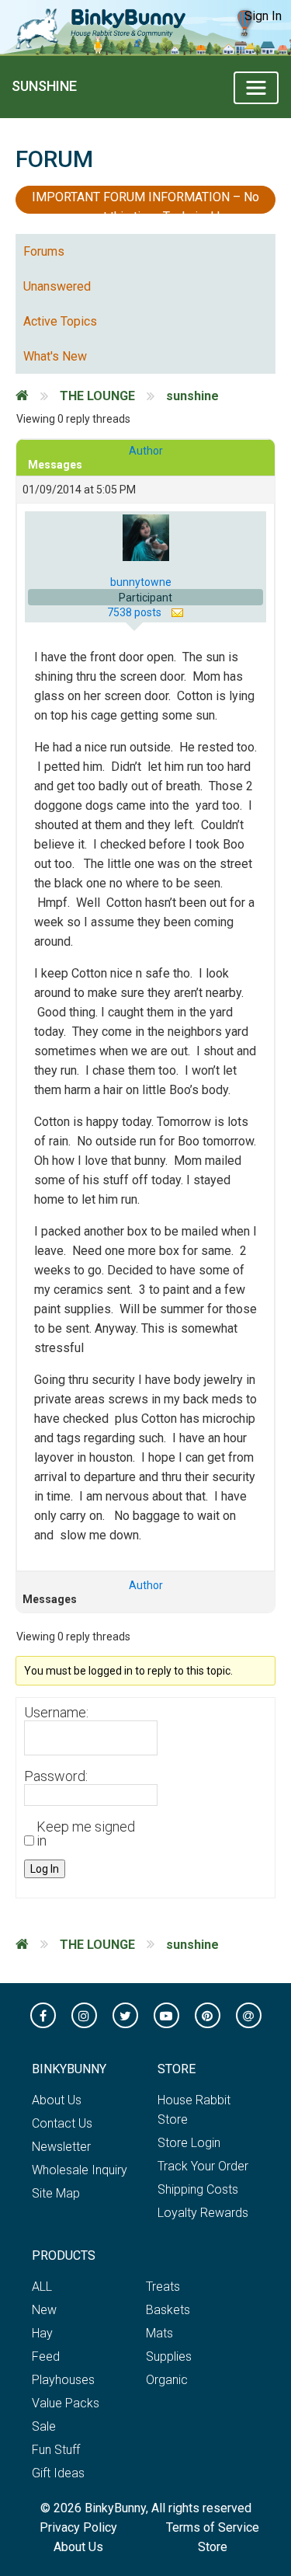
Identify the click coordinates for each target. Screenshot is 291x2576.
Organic (167, 2380)
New (44, 2310)
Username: (56, 1713)
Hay (42, 2333)
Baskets (168, 2310)
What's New (55, 356)
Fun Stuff (56, 2450)
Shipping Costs (198, 2189)
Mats (159, 2333)
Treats (163, 2287)
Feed (46, 2356)
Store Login (189, 2143)
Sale (44, 2426)
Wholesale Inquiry (80, 2170)
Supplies (169, 2356)
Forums (44, 251)
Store (213, 2547)
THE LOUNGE (97, 396)
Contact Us (62, 2123)
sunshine (44, 86)
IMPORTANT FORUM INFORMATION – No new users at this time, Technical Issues (145, 202)
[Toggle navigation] (256, 88)
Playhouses (63, 2380)
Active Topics (60, 321)
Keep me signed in (86, 1834)
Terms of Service (213, 2527)
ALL (42, 2287)
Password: (56, 1776)
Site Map (56, 2193)
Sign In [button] (263, 16)
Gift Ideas (58, 2473)
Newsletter (61, 2147)
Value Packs (66, 2403)
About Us (57, 2100)
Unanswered (57, 286)
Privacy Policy (78, 2527)
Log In (45, 1869)
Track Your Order (203, 2166)
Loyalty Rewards (203, 2213)
